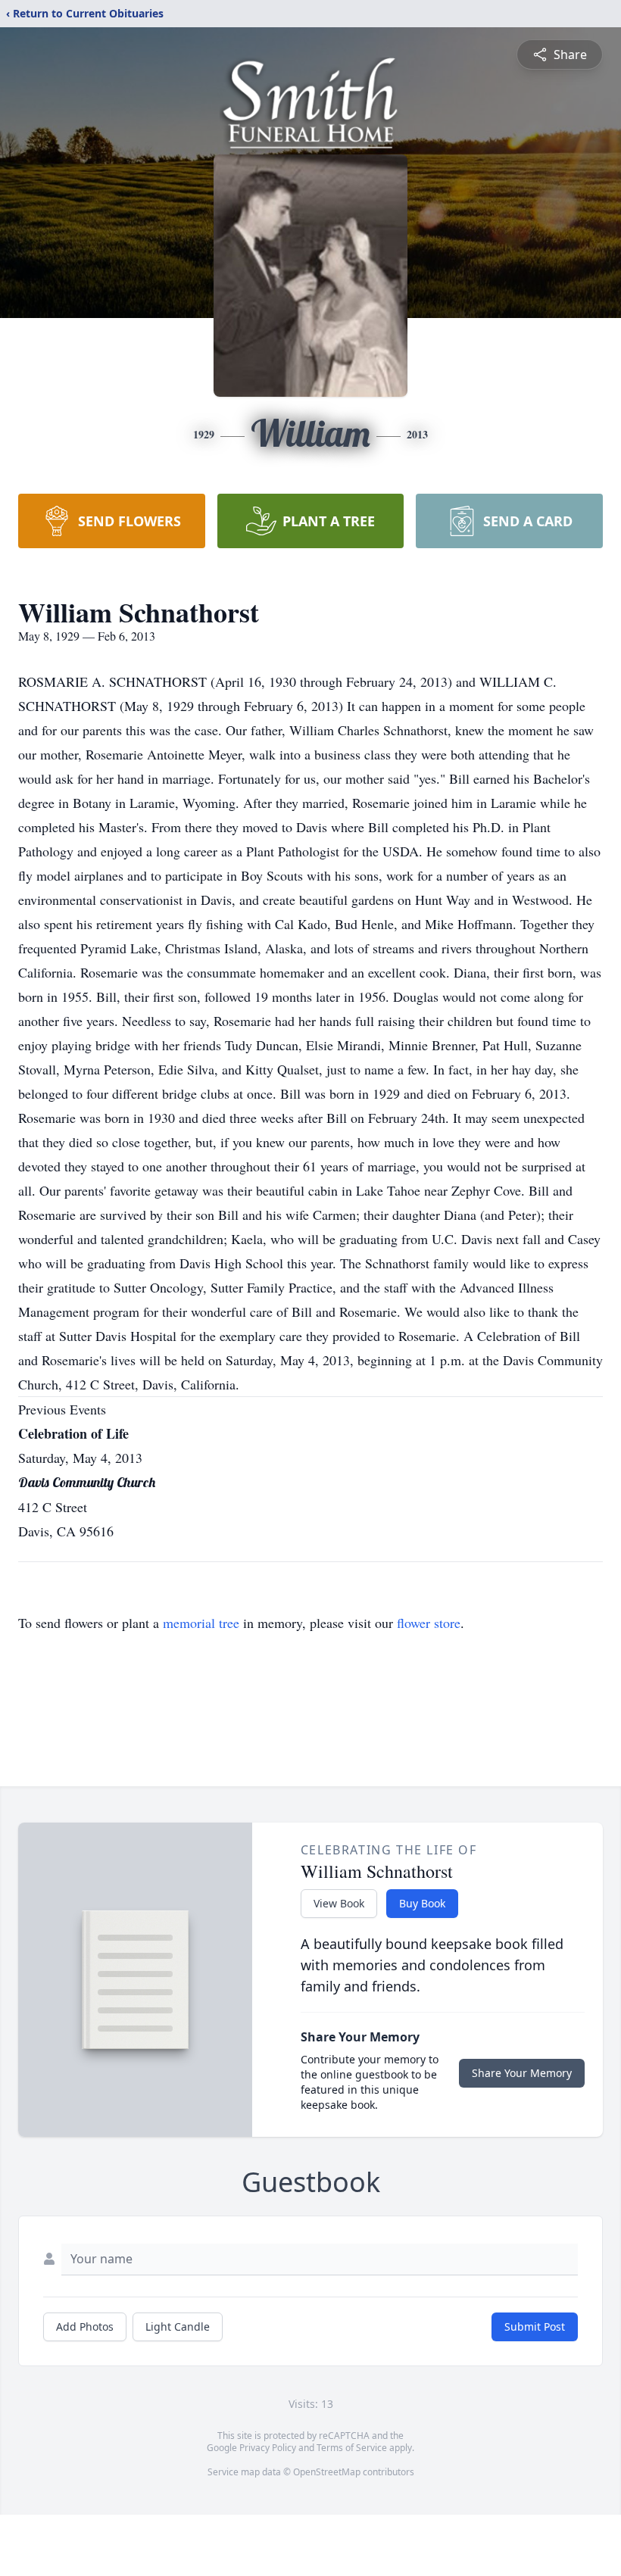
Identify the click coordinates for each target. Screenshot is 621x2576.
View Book (339, 1903)
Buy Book (422, 1903)
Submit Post (535, 2327)
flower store (429, 1623)
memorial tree (201, 1623)
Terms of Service (352, 2448)
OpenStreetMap (327, 2472)
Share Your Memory (522, 2073)
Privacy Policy (268, 2448)
